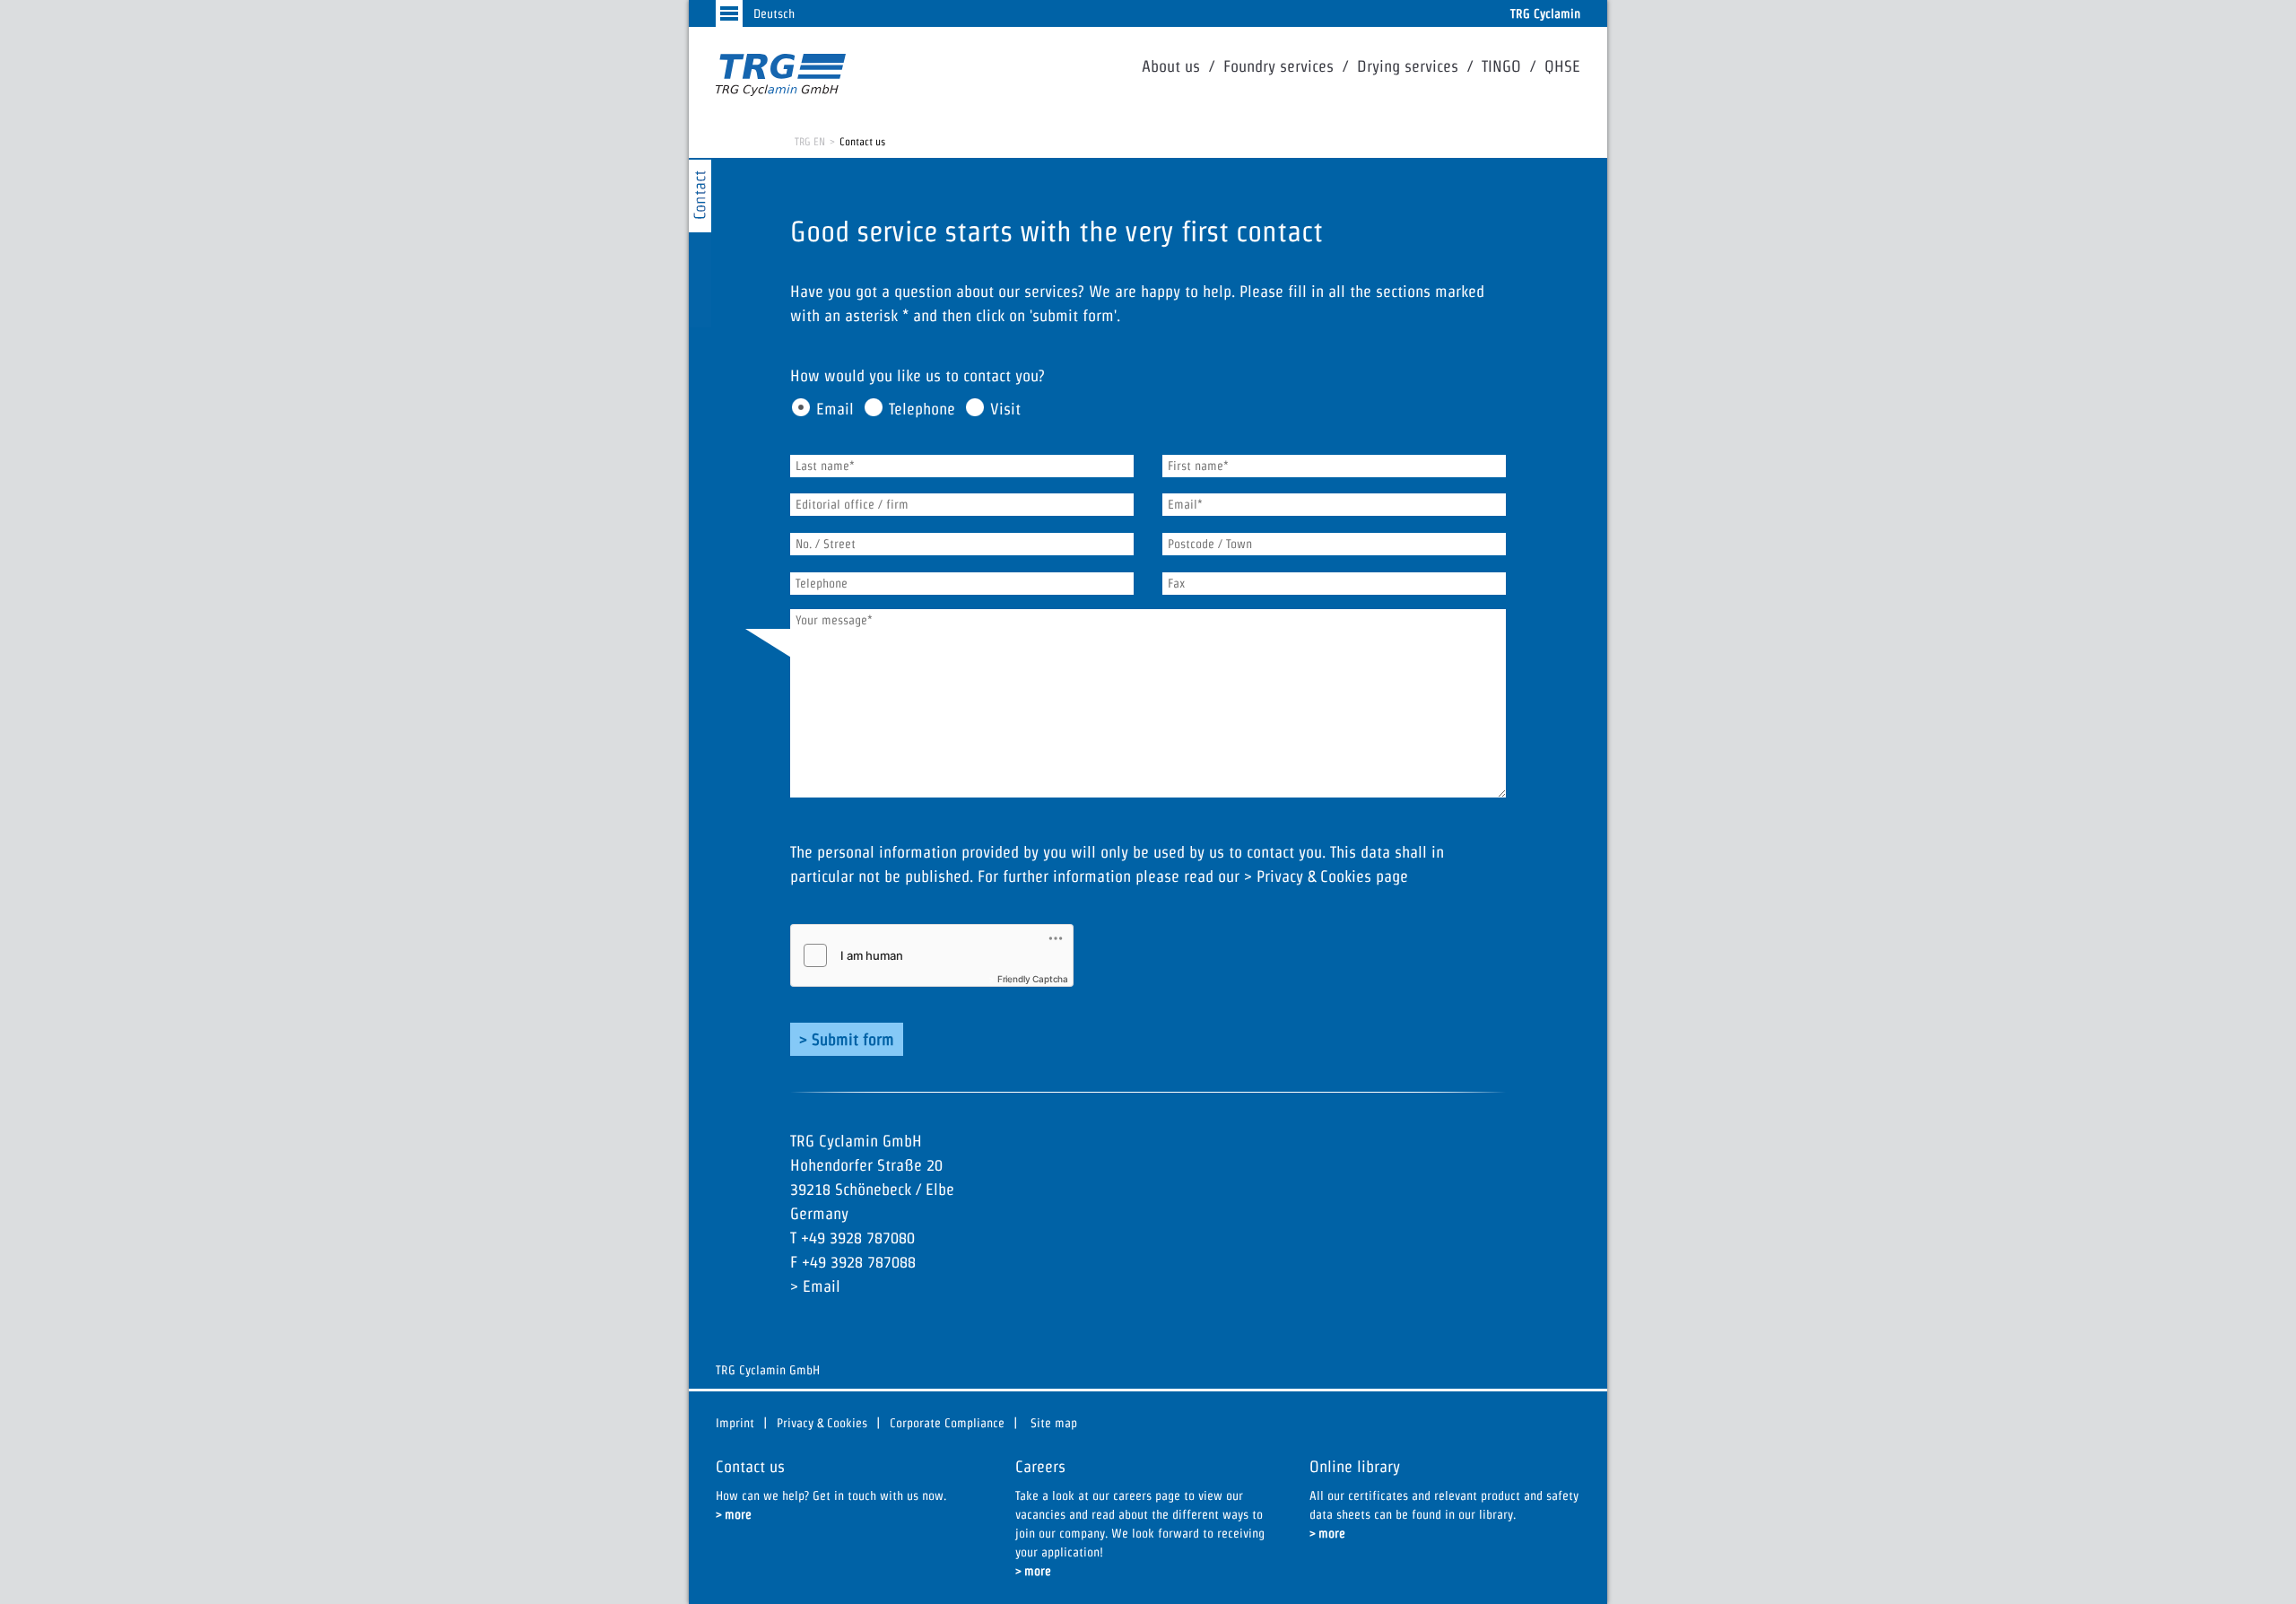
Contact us (862, 141)
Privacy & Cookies (1314, 876)
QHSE (1562, 66)
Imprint (735, 1423)
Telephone (922, 409)
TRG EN (810, 141)
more (738, 1514)
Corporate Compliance (947, 1423)
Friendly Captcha (1033, 979)
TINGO (1501, 66)
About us (1171, 66)
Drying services (1408, 66)
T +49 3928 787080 (852, 1238)
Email (835, 409)
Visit (1005, 409)
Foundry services (1278, 66)
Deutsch (774, 13)
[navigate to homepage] (781, 75)
